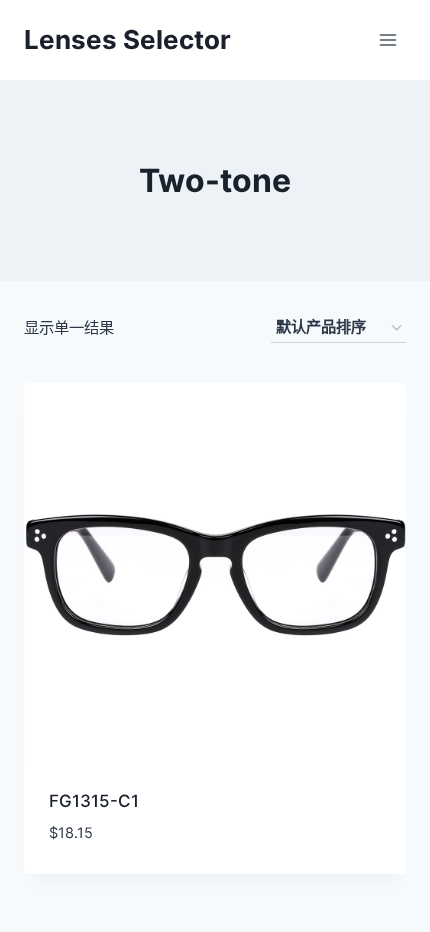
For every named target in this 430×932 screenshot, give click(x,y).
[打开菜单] (387, 39)
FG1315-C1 (94, 801)
